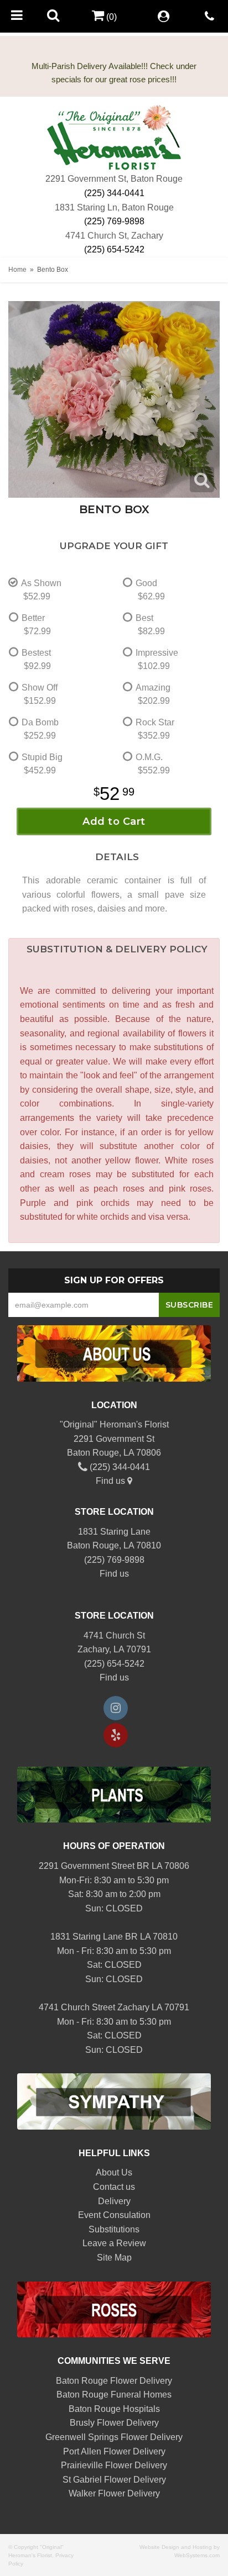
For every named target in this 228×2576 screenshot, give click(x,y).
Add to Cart (114, 821)
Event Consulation (114, 2215)
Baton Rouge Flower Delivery (114, 2381)
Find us (112, 1481)
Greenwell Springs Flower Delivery (114, 2437)
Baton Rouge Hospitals (114, 2409)
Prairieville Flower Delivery (114, 2465)
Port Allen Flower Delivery (114, 2451)
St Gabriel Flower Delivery (114, 2480)
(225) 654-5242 (114, 249)
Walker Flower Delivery (114, 2493)
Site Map (114, 2258)
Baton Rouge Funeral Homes (114, 2395)
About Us (114, 2172)
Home (17, 270)
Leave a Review (114, 2243)
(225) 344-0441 (114, 193)
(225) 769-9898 (114, 221)
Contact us (114, 2187)
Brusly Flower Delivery (114, 2423)
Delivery (114, 2201)
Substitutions (114, 2229)
